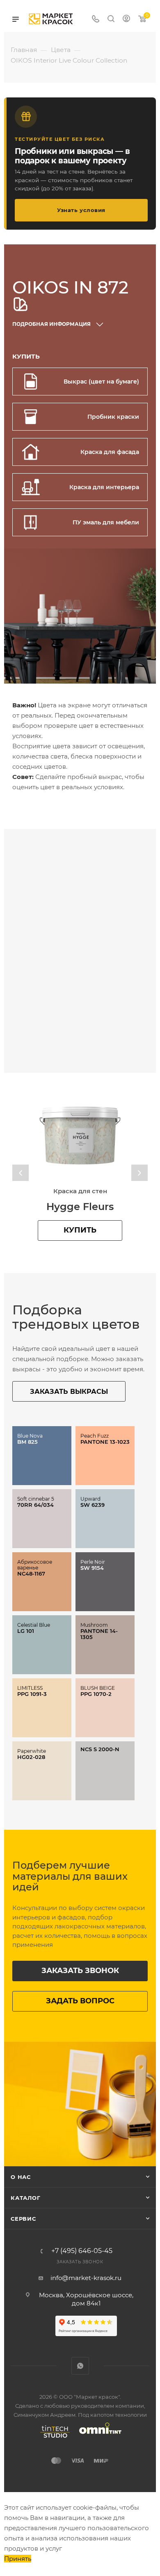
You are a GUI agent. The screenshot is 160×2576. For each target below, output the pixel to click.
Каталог (26, 2198)
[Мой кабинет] (126, 19)
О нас (21, 2177)
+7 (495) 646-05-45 (82, 2251)
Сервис (23, 2219)
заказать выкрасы (69, 1392)
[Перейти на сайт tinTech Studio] (53, 2438)
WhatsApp (80, 2366)
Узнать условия (81, 210)
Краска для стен (80, 1191)
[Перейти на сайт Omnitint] (98, 2438)
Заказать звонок (80, 1971)
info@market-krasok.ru (86, 2278)
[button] (21, 1173)
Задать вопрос (80, 2001)
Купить (80, 1230)
